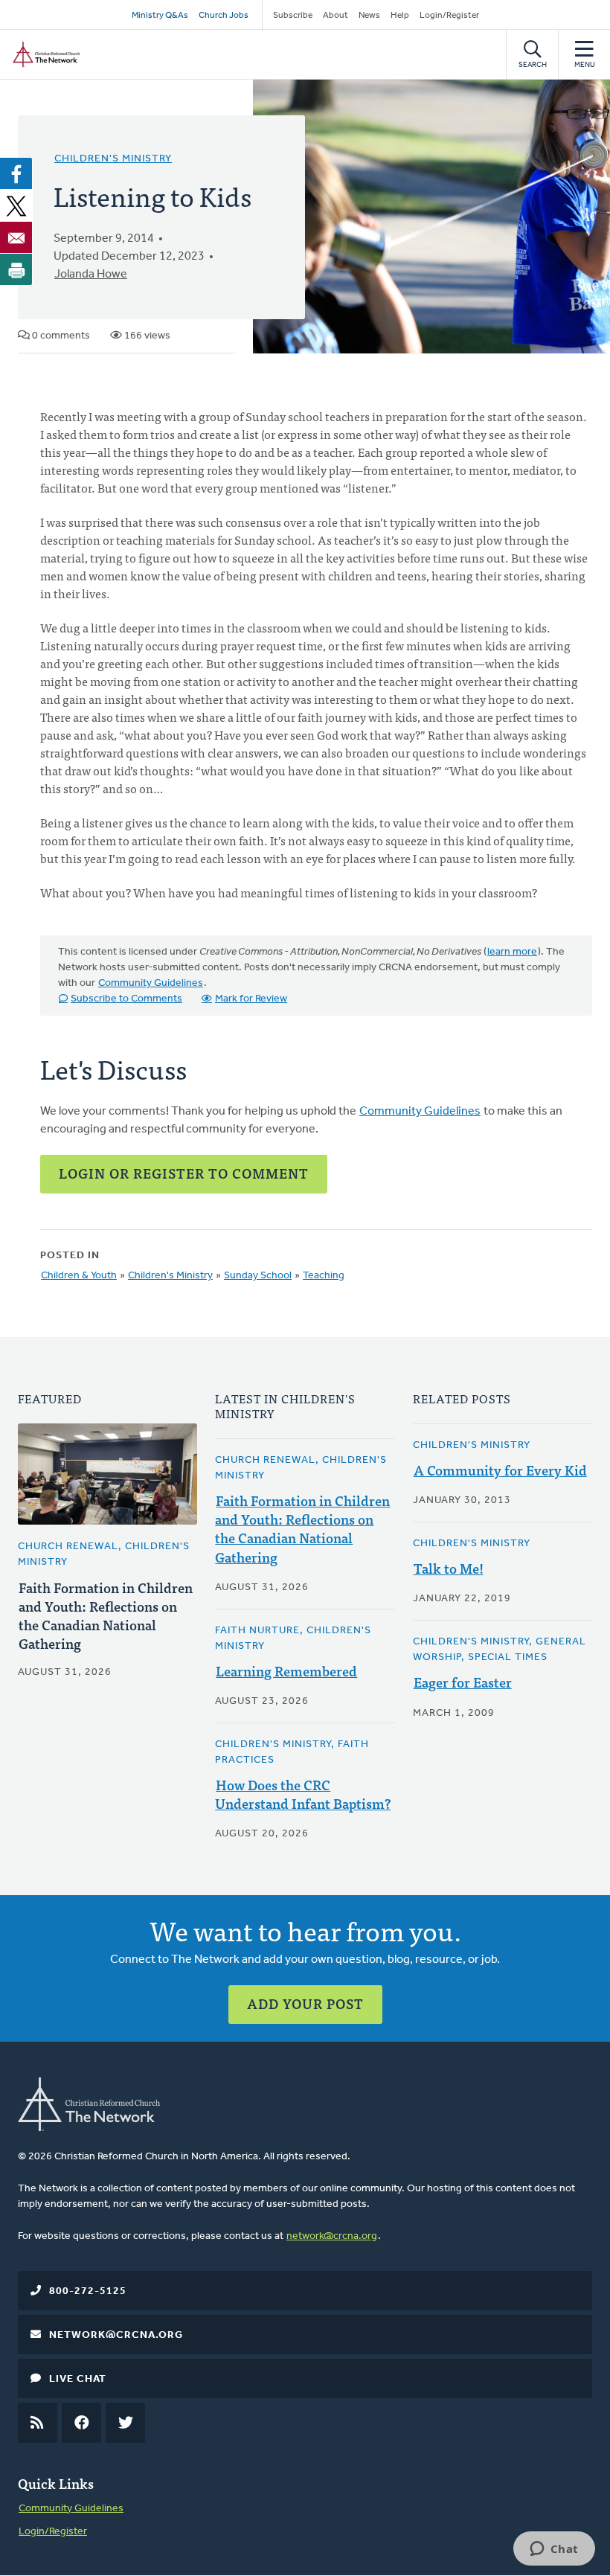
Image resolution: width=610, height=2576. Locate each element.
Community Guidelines (151, 983)
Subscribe (293, 16)
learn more (512, 952)
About (335, 16)
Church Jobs (224, 16)
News (369, 16)
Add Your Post (305, 2003)
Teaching (324, 1276)
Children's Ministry (113, 159)
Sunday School (258, 1276)
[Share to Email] (16, 237)
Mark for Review (251, 999)
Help (400, 16)
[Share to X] (16, 205)
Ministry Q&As (160, 16)
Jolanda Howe (91, 275)
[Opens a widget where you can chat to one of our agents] (554, 2550)
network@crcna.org (332, 2236)
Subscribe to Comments (126, 999)
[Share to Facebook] (16, 173)
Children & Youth (79, 1276)
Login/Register (449, 16)
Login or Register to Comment (184, 1173)
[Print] (16, 269)
